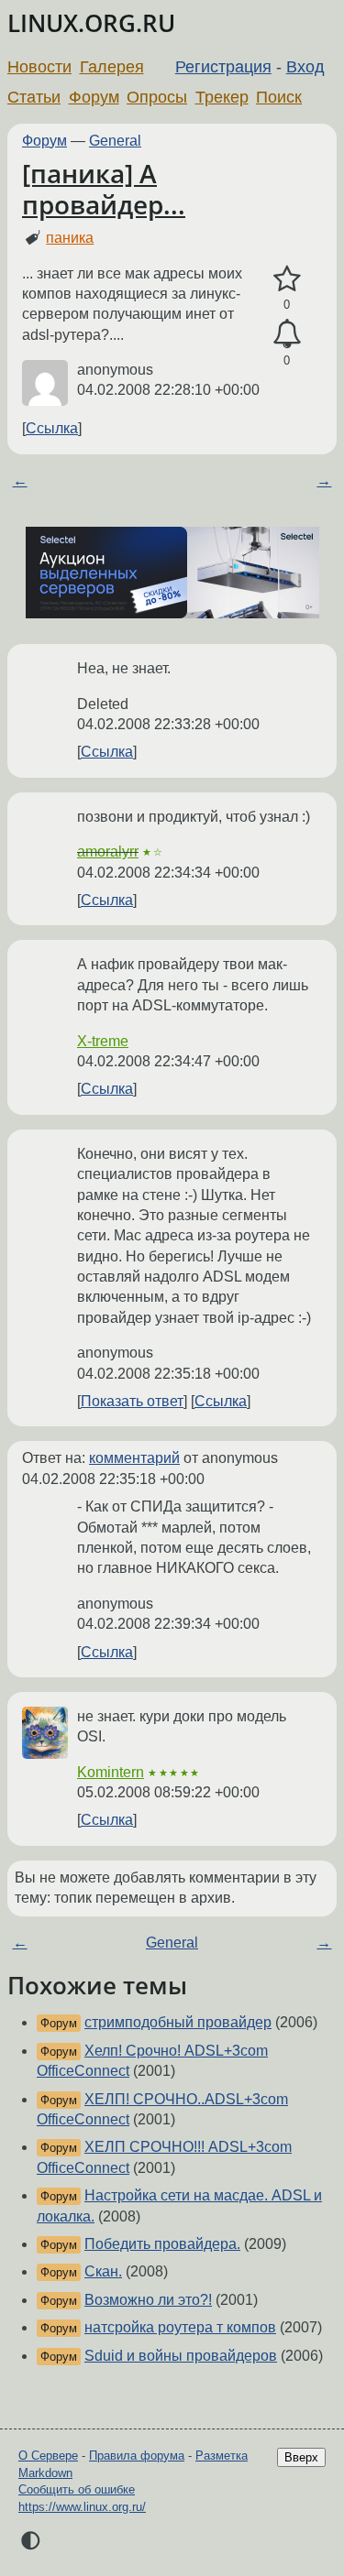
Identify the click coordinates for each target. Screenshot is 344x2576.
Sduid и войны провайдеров (181, 2356)
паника (70, 238)
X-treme (103, 1041)
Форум (94, 97)
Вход (305, 67)
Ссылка (52, 428)
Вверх (301, 2457)
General (115, 141)
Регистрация (223, 67)
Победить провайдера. (162, 2244)
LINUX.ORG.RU (91, 23)
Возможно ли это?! (148, 2300)
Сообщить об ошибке (77, 2489)
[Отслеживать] (287, 334)
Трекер (222, 97)
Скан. (103, 2271)
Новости (39, 67)
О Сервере (48, 2456)
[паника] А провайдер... (104, 189)
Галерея (112, 67)
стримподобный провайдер (178, 2022)
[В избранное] (287, 279)
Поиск (279, 97)
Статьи (34, 97)
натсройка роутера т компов (180, 2327)
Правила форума (137, 2456)
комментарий (134, 1458)
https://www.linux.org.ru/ (82, 2507)
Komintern (111, 1772)
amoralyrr (108, 851)
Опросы (157, 97)
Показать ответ (132, 1401)
